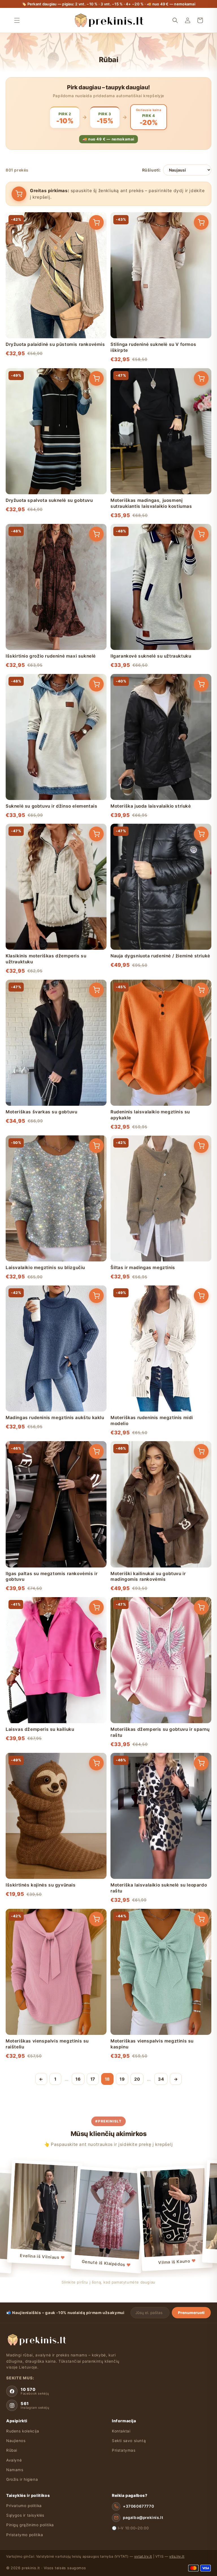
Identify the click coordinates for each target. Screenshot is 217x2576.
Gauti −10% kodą (109, 1322)
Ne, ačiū (108, 1334)
